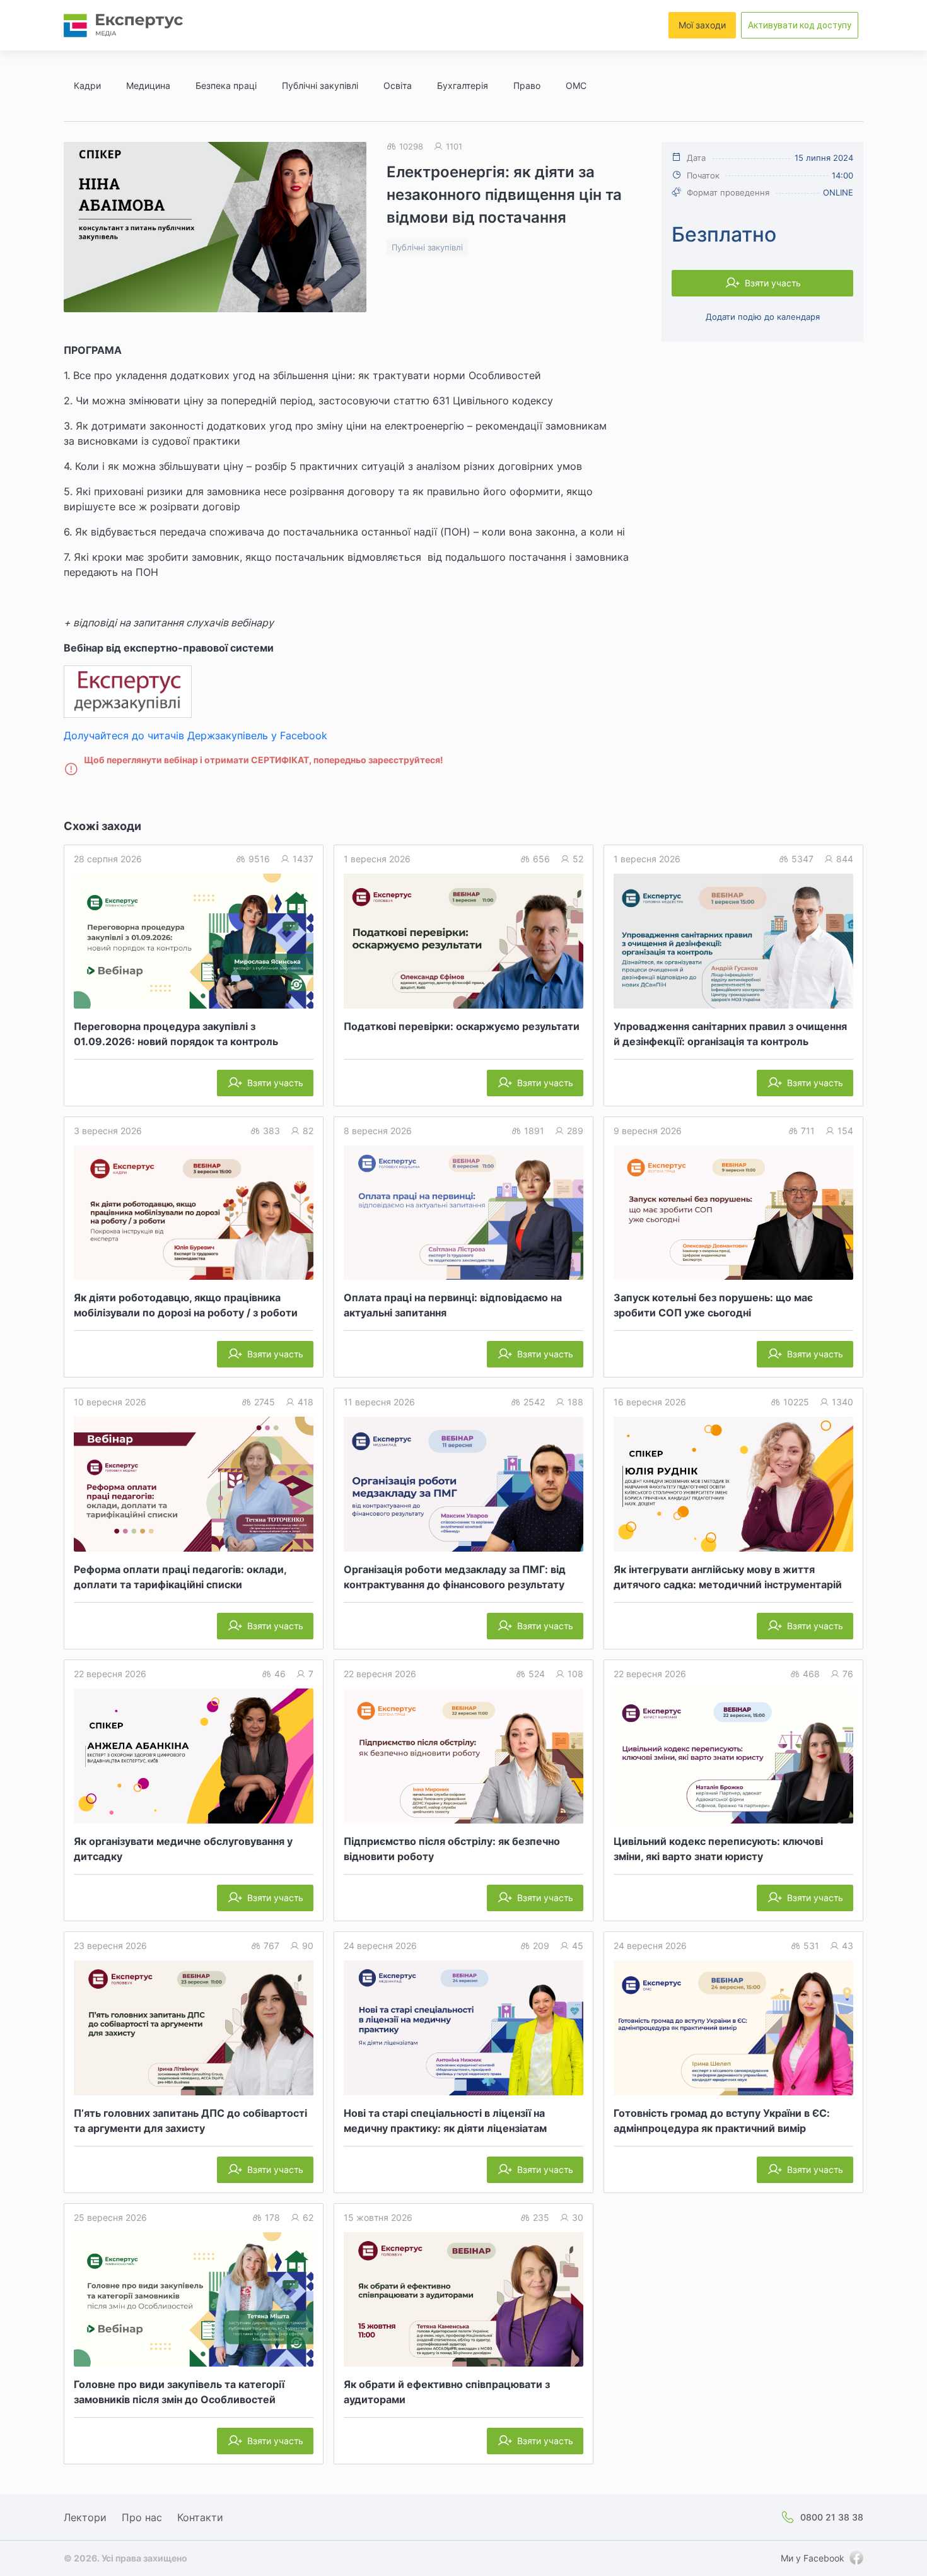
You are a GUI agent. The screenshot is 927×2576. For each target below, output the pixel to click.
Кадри (87, 85)
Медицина (148, 85)
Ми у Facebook (813, 2558)
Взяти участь (773, 283)
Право (527, 85)
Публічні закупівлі (320, 85)
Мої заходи (702, 25)
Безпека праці (226, 85)
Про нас (142, 2517)
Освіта (398, 85)
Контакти (200, 2517)
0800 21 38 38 (832, 2517)
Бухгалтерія (463, 85)
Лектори (85, 2517)
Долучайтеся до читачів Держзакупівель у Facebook (195, 735)
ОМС (576, 85)
